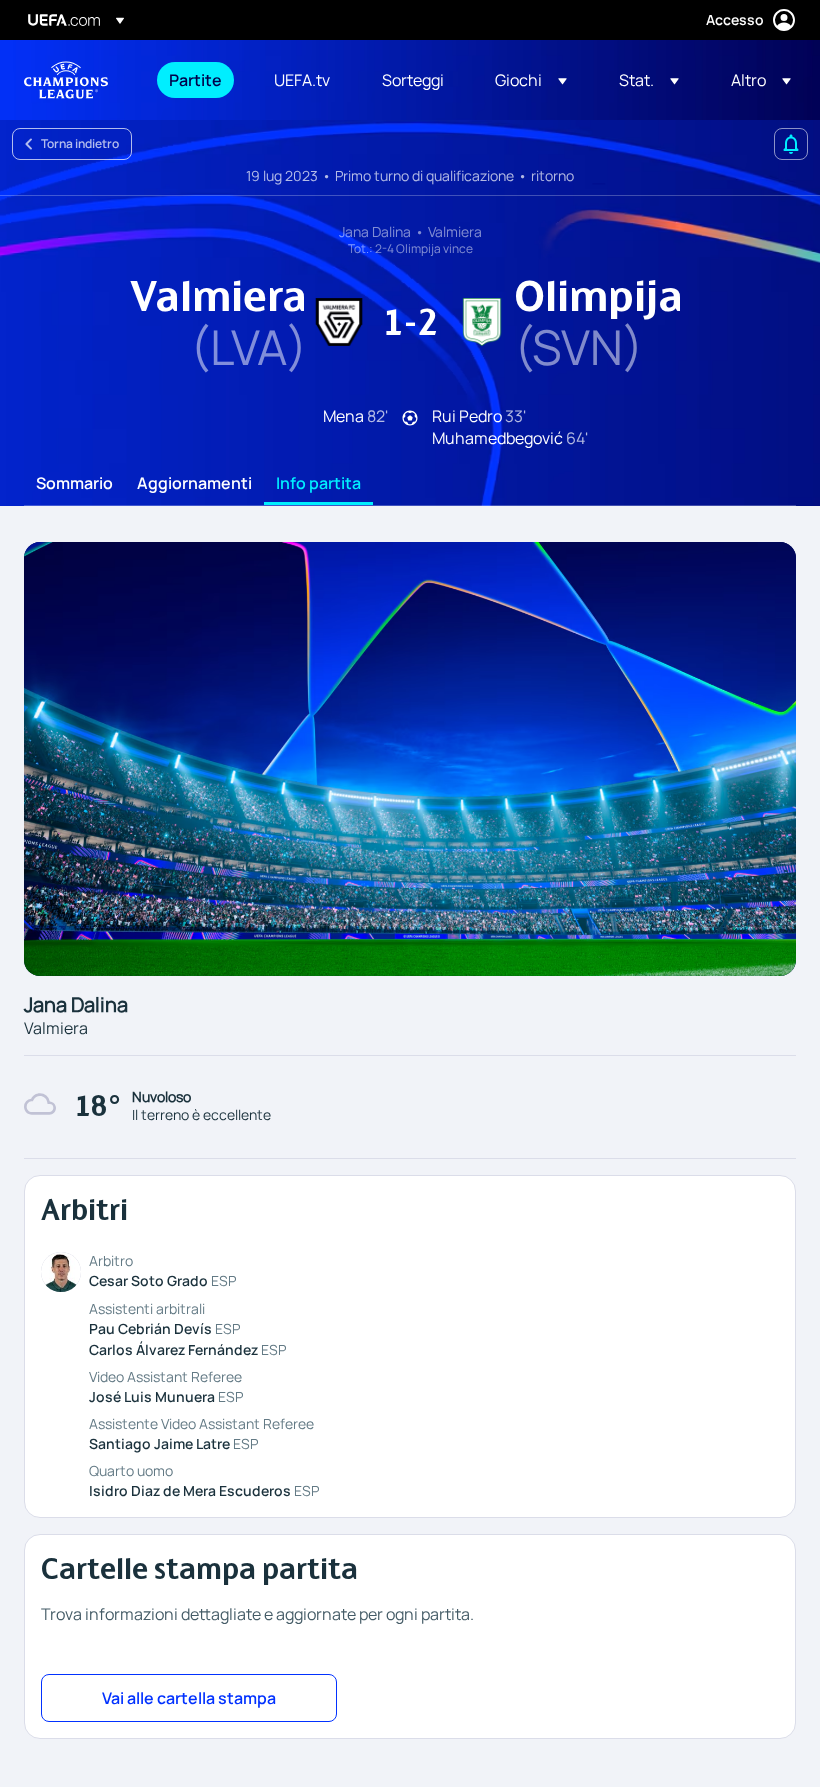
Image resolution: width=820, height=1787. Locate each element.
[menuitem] (196, 80)
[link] (195, 80)
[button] (531, 80)
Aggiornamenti (194, 484)
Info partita (318, 484)
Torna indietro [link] (80, 143)
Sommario (74, 484)
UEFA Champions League (66, 80)
